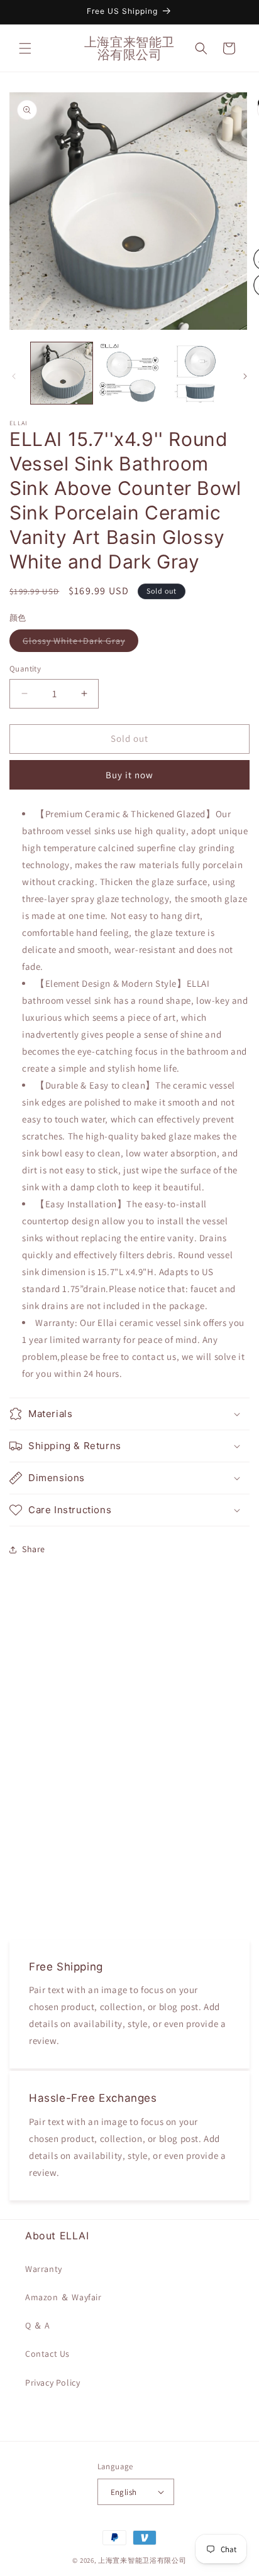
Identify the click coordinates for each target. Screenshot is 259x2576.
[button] (25, 48)
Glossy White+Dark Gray (80, 643)
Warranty (44, 2269)
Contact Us (47, 2354)
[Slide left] (14, 376)
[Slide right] (245, 376)
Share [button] (34, 1549)
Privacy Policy (52, 2383)
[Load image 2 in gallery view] (129, 373)
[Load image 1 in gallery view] (62, 373)
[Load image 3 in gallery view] (197, 373)
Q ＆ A (38, 2325)
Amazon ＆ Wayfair (63, 2297)
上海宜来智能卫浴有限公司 (142, 2560)
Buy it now (129, 775)
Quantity (25, 669)
